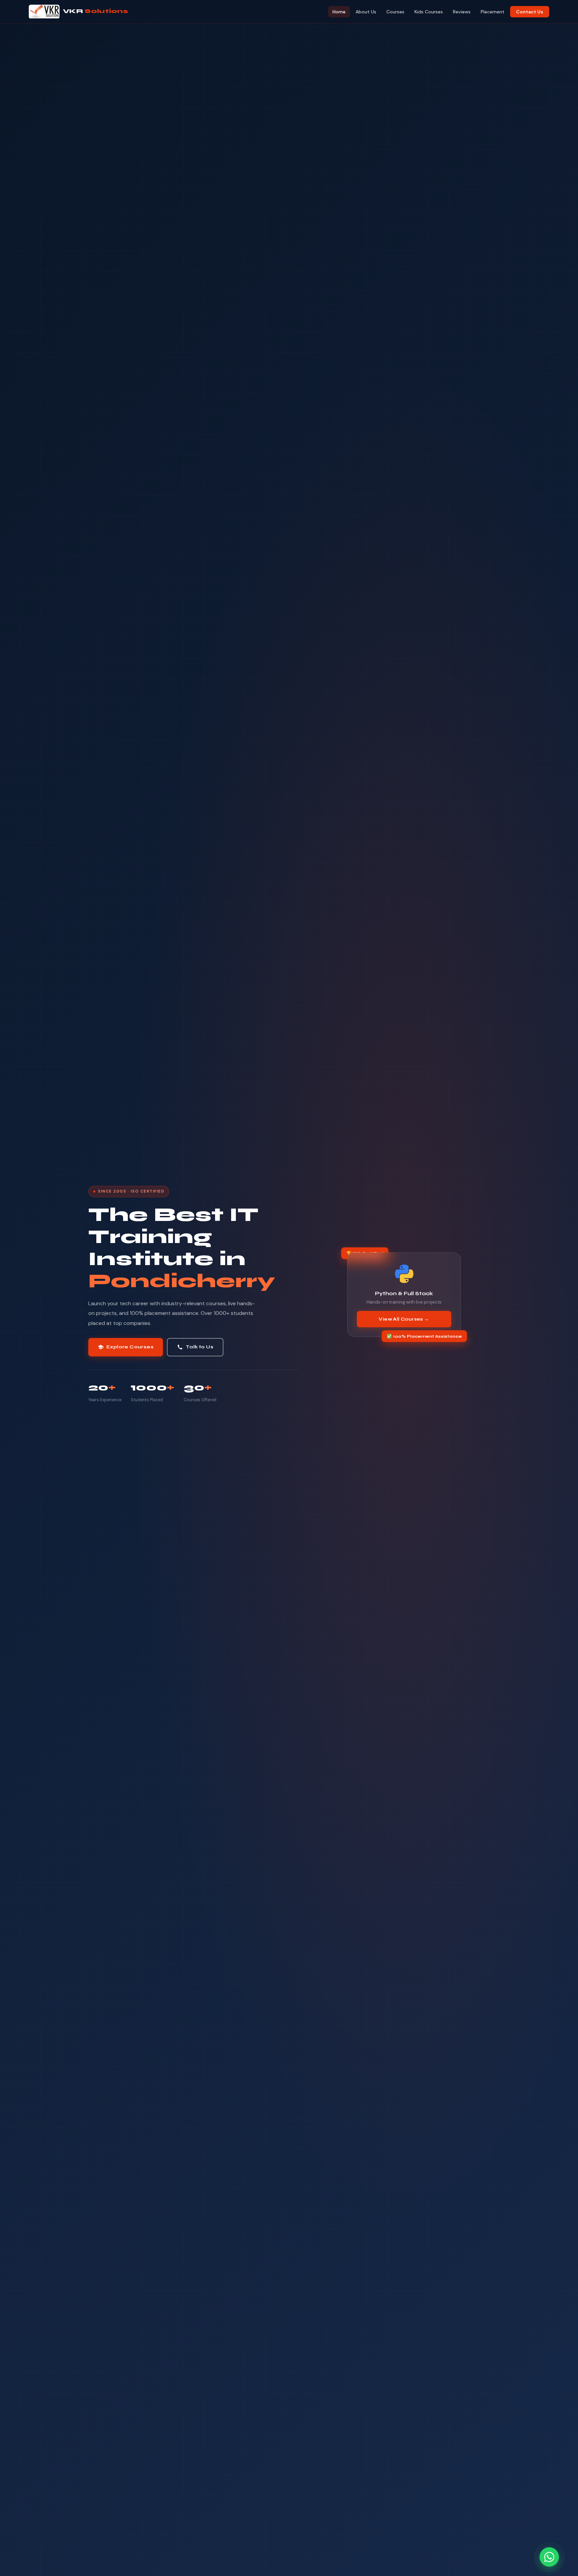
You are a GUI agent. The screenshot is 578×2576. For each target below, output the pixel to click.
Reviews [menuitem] (462, 12)
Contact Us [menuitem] (530, 12)
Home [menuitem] (339, 12)
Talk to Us (195, 1347)
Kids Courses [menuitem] (429, 12)
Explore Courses (126, 1347)
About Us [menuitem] (366, 12)
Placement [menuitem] (493, 12)
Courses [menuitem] (395, 12)
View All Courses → (404, 1319)
